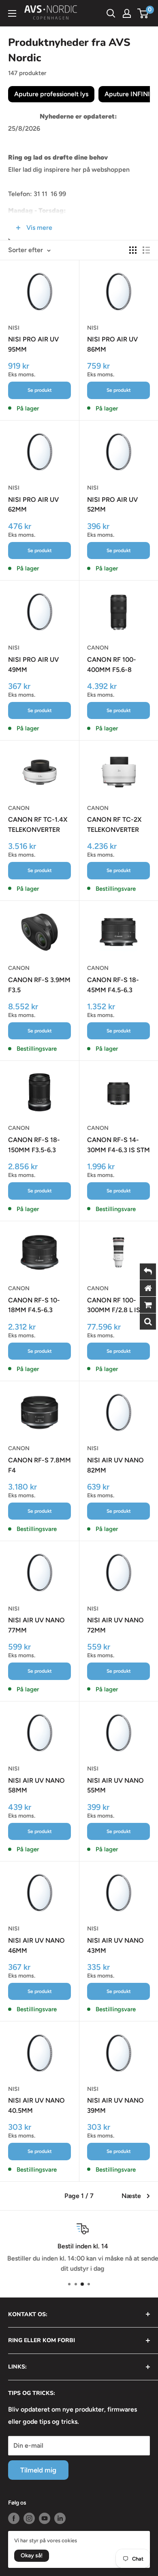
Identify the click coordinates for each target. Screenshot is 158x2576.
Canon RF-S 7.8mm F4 (39, 1465)
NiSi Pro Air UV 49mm (33, 665)
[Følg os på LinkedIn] (60, 2518)
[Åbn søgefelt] (111, 13)
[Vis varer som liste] (146, 250)
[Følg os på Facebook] (14, 2518)
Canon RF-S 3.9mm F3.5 (39, 985)
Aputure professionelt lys (51, 94)
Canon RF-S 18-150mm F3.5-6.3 (34, 1145)
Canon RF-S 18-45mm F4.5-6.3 (113, 985)
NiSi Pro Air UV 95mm (33, 344)
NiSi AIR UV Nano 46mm (36, 1945)
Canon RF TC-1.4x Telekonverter (38, 825)
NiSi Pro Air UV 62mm (33, 505)
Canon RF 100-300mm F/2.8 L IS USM (114, 1306)
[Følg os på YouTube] (45, 2518)
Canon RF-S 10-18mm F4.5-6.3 (34, 1305)
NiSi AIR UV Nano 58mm (36, 1786)
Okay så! (32, 2555)
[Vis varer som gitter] (133, 250)
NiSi (14, 328)
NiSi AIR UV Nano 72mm (115, 1625)
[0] (143, 13)
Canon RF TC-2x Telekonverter (114, 825)
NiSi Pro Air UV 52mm (112, 505)
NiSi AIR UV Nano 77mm (36, 1625)
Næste (131, 2196)
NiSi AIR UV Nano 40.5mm (36, 2105)
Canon (98, 648)
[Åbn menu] (12, 13)
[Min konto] (127, 13)
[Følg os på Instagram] (29, 2518)
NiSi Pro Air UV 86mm (112, 344)
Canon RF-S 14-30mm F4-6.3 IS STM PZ (118, 1146)
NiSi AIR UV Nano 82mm (115, 1465)
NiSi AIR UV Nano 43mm (115, 1945)
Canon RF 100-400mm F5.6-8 (112, 665)
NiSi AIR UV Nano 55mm (115, 1786)
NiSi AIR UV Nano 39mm (115, 2105)
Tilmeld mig (38, 2470)
